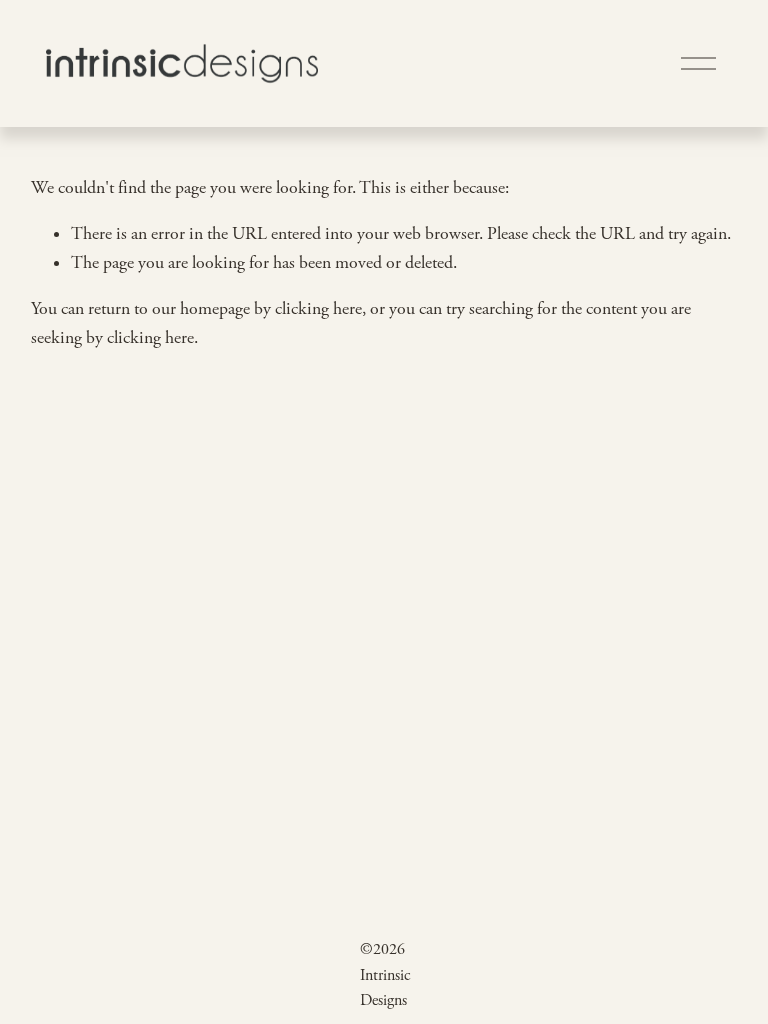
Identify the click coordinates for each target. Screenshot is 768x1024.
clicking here (318, 309)
